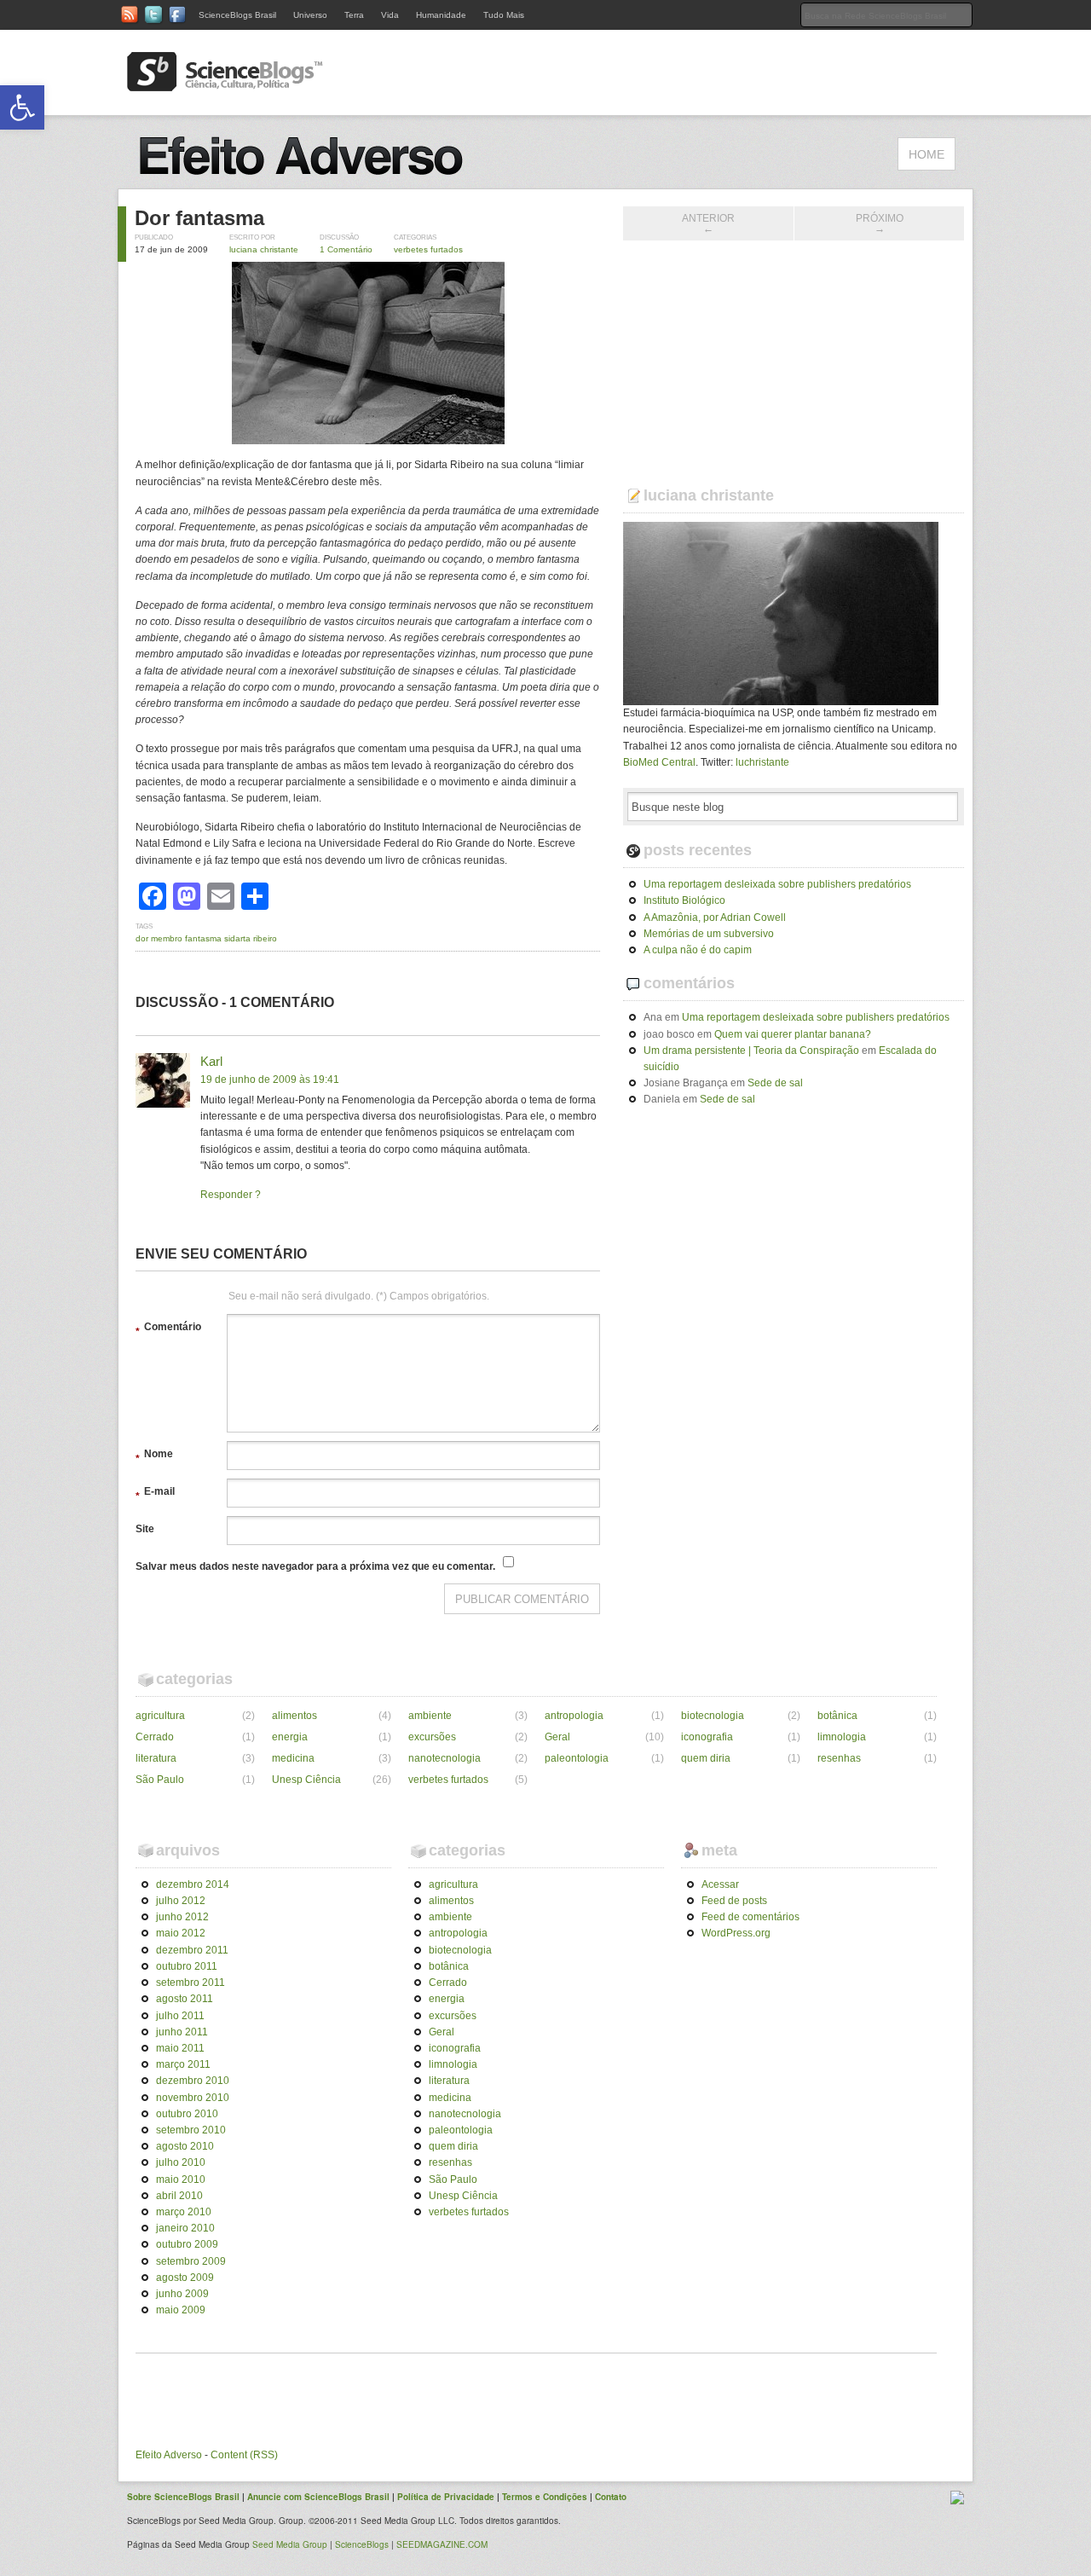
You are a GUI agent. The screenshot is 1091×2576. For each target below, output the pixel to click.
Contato (611, 2497)
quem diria (706, 1758)
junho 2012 (182, 1917)
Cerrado (155, 1737)
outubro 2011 (187, 1966)
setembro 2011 (190, 1983)
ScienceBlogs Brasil (237, 15)
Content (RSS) (244, 2455)
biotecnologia (713, 1716)
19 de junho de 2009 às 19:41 (270, 1080)
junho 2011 (182, 2032)
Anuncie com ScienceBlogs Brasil (318, 2497)
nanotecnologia (444, 1758)
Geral (557, 1737)
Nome (154, 1456)
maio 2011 (180, 2048)
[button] (22, 107)
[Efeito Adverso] (307, 180)
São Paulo (160, 1780)
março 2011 (183, 2064)
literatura (156, 1758)
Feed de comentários (750, 1917)
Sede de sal (775, 1083)
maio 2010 (181, 2179)
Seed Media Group (290, 2544)
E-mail (155, 1494)
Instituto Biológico (684, 900)
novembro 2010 (193, 2098)
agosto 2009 (185, 2278)
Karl (211, 1061)
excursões (432, 1737)
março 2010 (184, 2212)
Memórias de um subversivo (709, 934)
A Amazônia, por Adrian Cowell (715, 918)
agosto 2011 (185, 1999)
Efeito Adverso (169, 2455)
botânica (837, 1716)
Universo (310, 15)
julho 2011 (180, 2016)
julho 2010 (181, 2162)
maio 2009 (181, 2310)
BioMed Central (659, 762)
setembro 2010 (191, 2130)
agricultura (160, 1716)
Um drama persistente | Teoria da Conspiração (751, 1051)
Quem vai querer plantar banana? (793, 1034)
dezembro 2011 (192, 1950)
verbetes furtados (428, 249)
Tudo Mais (504, 15)
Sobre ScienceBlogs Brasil (183, 2497)
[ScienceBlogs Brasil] (225, 84)
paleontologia (577, 1758)
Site (145, 1529)
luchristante (762, 762)
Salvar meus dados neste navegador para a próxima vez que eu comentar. (315, 1566)
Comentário (168, 1329)
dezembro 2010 (193, 2081)
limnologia (842, 1737)
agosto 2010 (185, 2146)
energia (290, 1737)
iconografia (707, 1737)
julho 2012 (181, 1901)
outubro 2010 (187, 2114)
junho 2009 (182, 2294)
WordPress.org (736, 1933)
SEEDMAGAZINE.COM (442, 2544)
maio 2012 (181, 1933)
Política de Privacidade (446, 2497)
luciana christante (264, 249)
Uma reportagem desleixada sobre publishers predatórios (777, 884)
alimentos (294, 1716)
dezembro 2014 (193, 1884)
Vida (390, 15)
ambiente (430, 1716)
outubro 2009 (187, 2244)
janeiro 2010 (185, 2228)
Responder (226, 1195)
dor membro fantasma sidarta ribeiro (206, 938)
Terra (354, 15)
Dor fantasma (199, 218)
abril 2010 (179, 2196)
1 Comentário (346, 249)
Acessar (720, 1884)
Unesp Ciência (306, 1780)
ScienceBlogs (362, 2544)
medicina (293, 1758)
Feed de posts (734, 1901)
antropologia (574, 1716)
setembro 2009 (191, 2261)
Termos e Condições (545, 2497)
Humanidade (441, 15)
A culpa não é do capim (698, 950)
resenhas (839, 1758)
